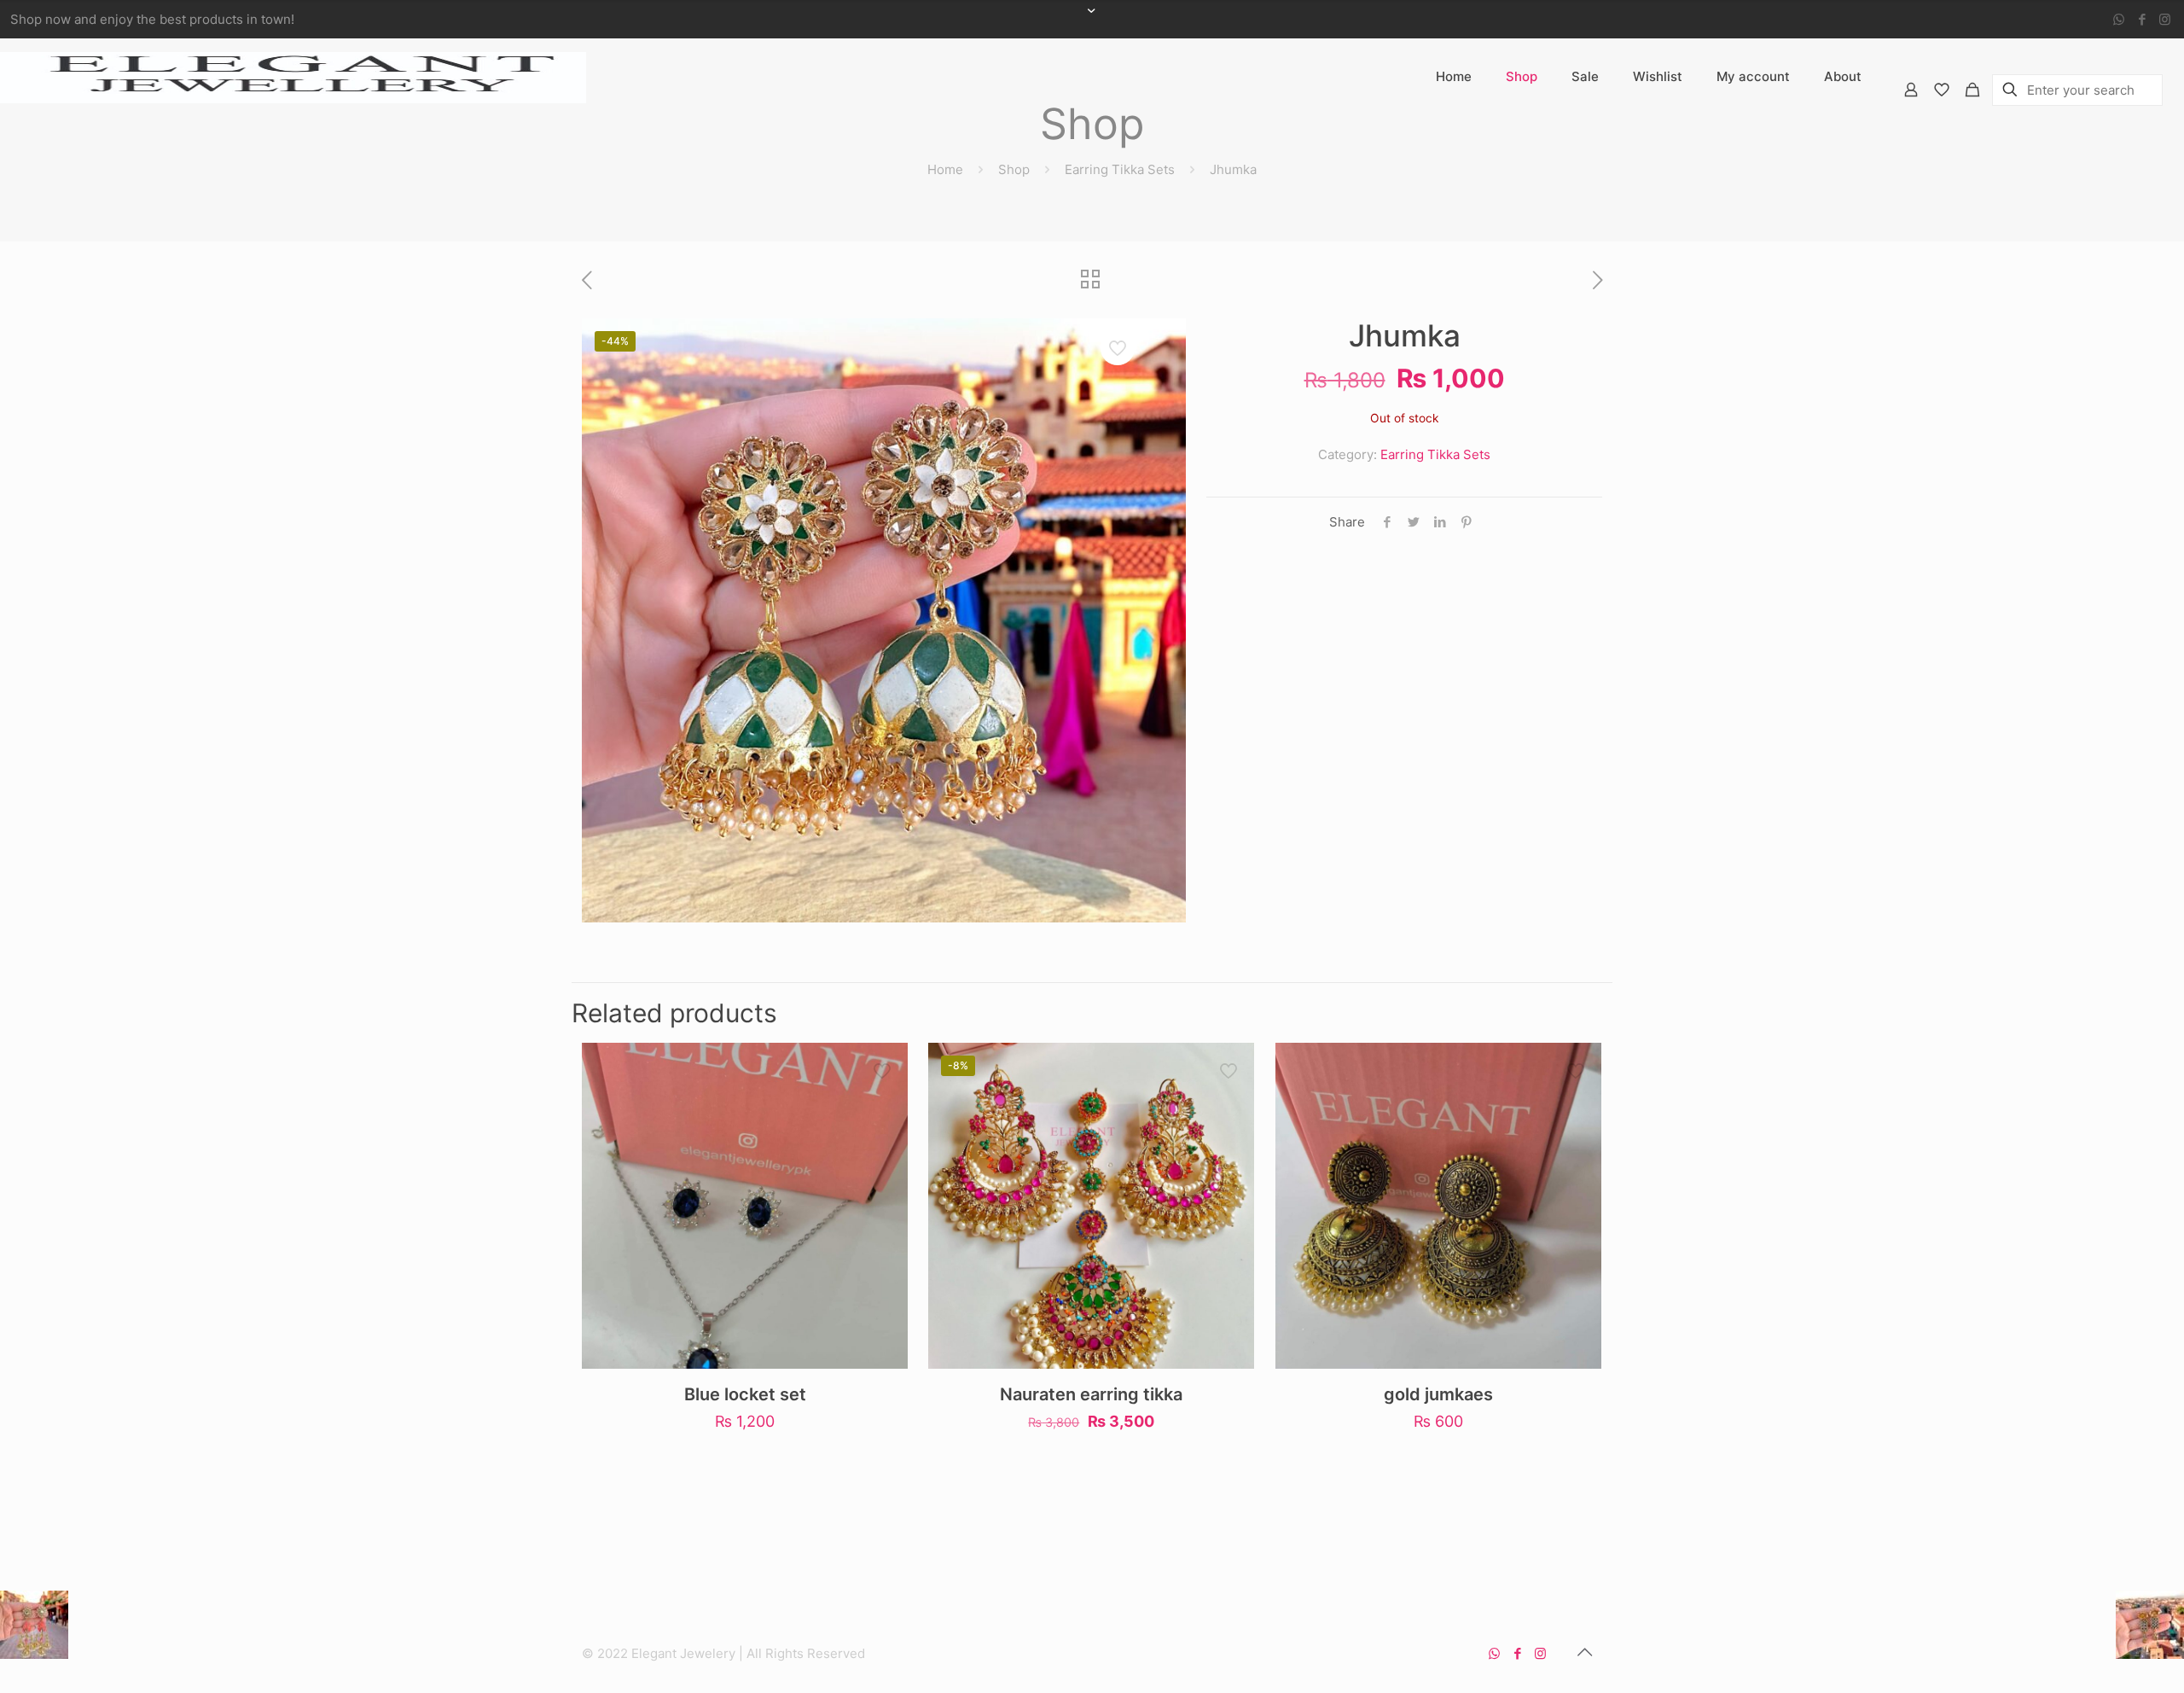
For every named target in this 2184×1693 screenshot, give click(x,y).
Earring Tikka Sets (1120, 169)
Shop (1014, 169)
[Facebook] (2142, 19)
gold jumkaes (1438, 1394)
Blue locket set (745, 1394)
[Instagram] (2165, 19)
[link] (1522, 128)
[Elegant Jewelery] (293, 77)
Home (945, 169)
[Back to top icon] (1584, 1652)
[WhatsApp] (2119, 19)
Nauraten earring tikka (1091, 1394)
